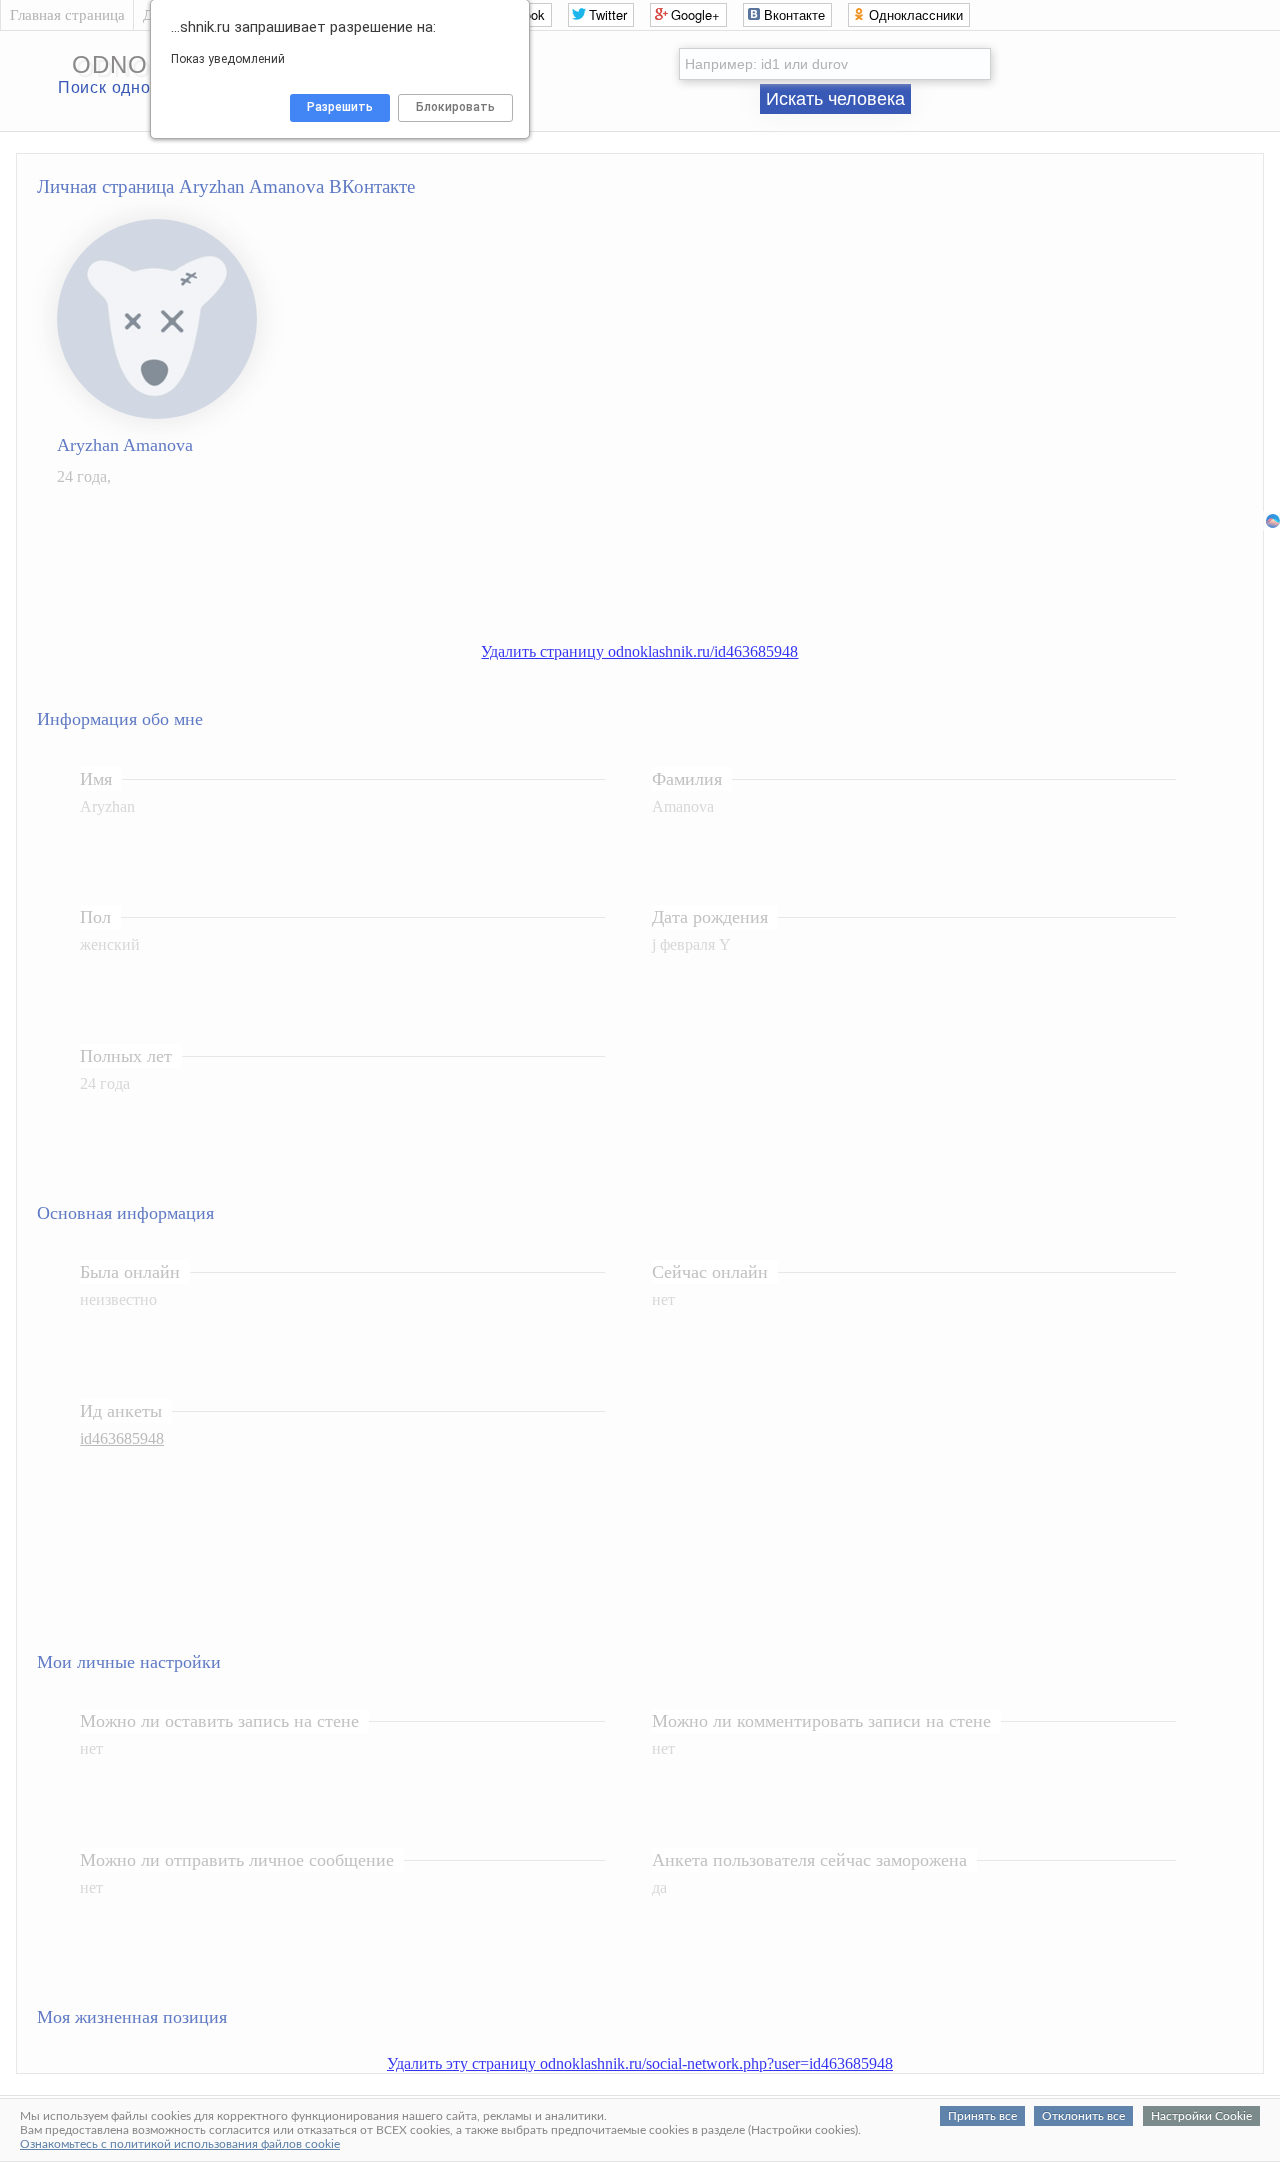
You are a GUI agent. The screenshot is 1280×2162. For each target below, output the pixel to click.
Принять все (982, 2116)
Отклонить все (1083, 2116)
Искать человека (835, 99)
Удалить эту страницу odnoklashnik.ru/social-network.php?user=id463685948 (640, 2063)
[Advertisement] (660, 576)
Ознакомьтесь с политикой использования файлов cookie (180, 2144)
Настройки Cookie (1201, 2116)
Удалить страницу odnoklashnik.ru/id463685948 (639, 651)
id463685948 (122, 1438)
